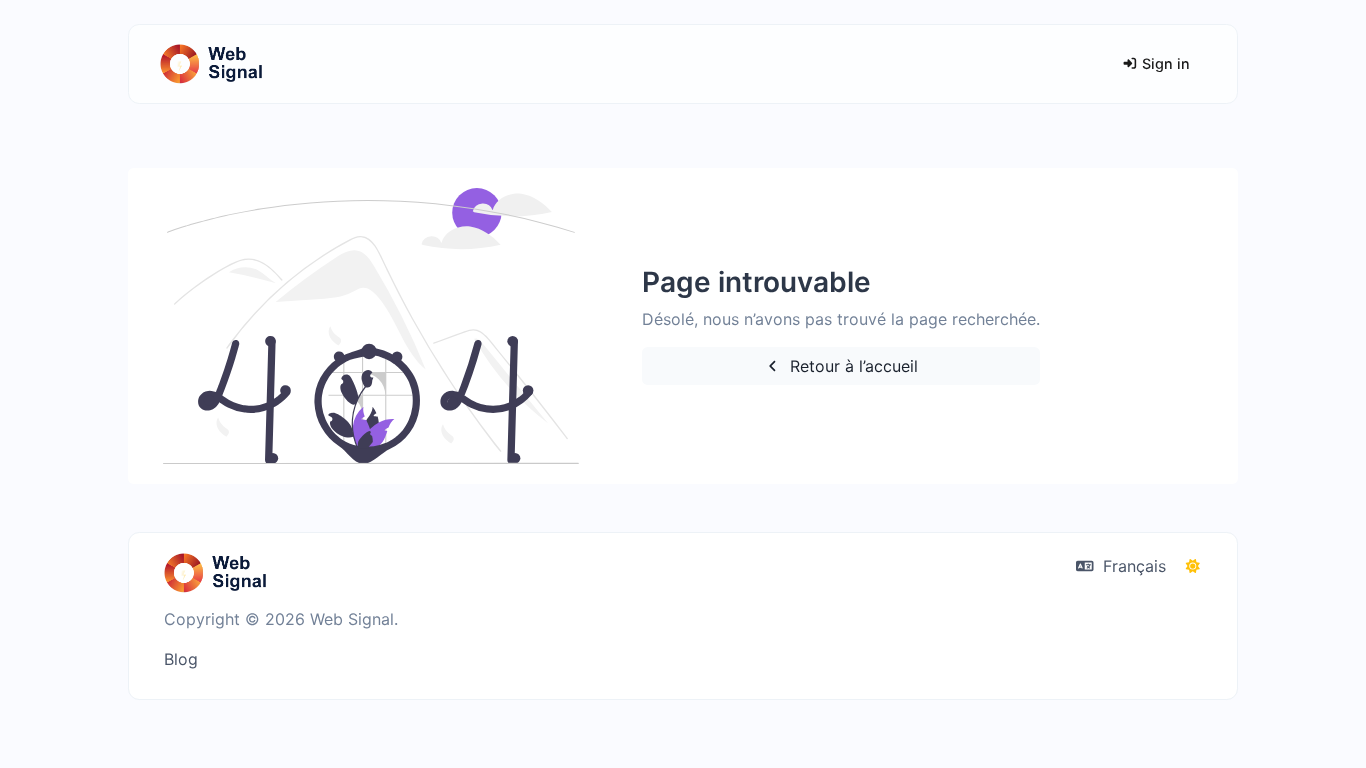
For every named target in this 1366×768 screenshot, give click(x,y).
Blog (181, 659)
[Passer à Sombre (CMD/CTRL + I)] (1193, 566)
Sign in (1164, 63)
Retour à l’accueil (851, 366)
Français (1132, 566)
